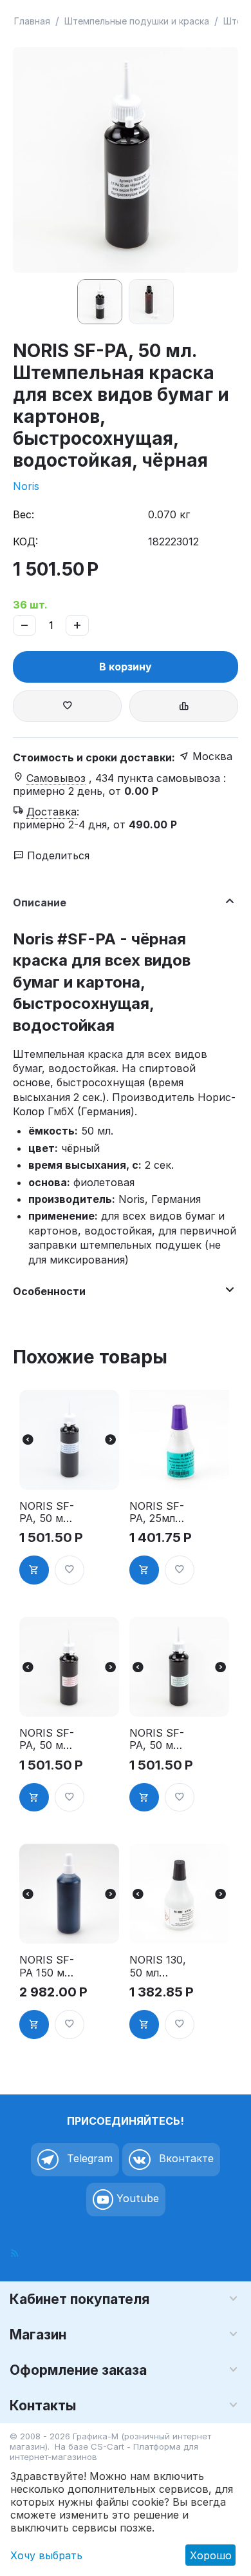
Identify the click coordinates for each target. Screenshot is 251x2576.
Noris (26, 486)
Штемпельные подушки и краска (137, 21)
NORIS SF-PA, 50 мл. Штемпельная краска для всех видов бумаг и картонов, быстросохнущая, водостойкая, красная (48, 1739)
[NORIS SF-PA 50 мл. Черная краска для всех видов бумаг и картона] (126, 160)
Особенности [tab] (49, 1291)
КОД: (25, 542)
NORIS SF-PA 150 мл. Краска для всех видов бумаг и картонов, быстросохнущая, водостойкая (48, 1966)
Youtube (136, 2198)
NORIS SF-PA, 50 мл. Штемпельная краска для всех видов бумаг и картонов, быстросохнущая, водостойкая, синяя (48, 1512)
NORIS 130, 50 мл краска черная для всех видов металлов (158, 1966)
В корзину (126, 667)
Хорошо (211, 2555)
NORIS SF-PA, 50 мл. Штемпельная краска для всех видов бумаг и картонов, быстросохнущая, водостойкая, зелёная (158, 1739)
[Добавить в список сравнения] (184, 706)
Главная (32, 21)
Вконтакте (185, 2158)
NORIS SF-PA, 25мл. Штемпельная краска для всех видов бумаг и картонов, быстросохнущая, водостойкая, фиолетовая (158, 1512)
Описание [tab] (40, 903)
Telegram (88, 2158)
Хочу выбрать (46, 2555)
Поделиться (57, 855)
